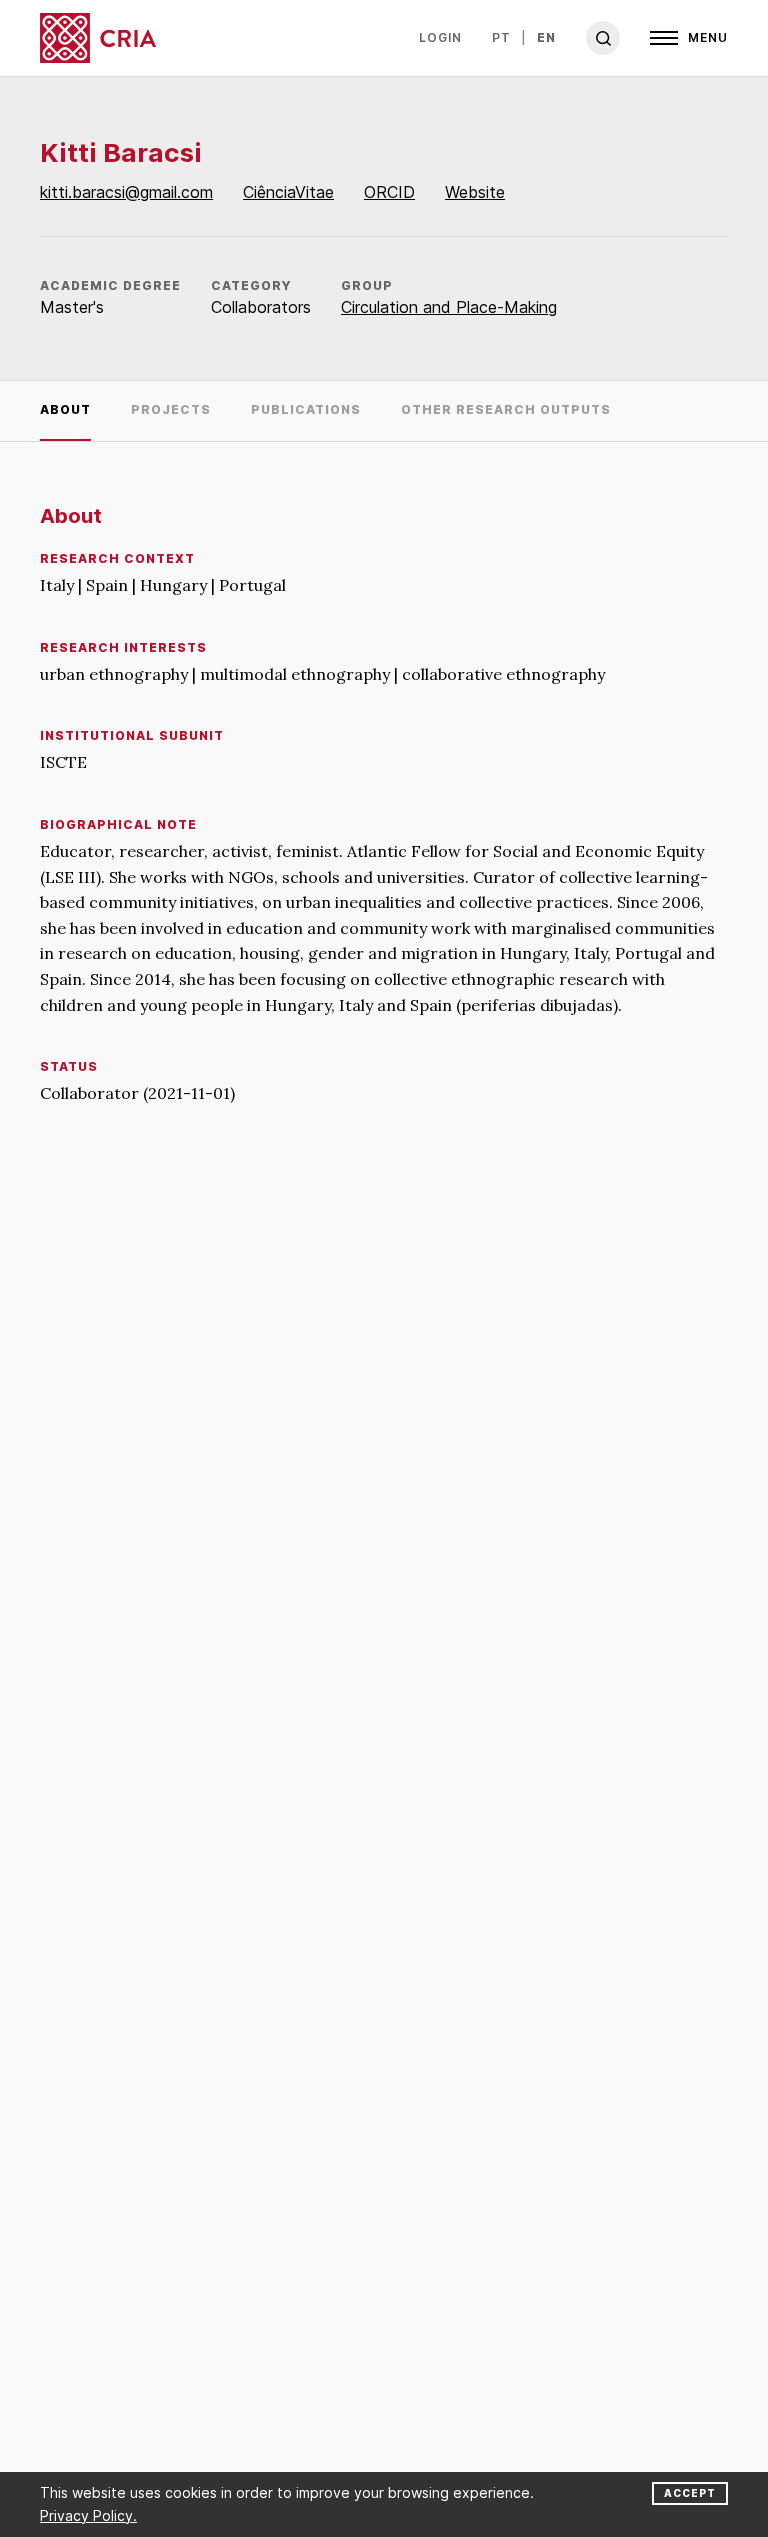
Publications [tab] (306, 409)
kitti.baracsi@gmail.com (126, 192)
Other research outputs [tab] (506, 409)
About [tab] (65, 409)
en (546, 37)
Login (440, 37)
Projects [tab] (171, 409)
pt (501, 37)
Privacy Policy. (88, 2515)
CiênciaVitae (288, 192)
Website (475, 192)
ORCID (389, 192)
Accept (690, 2493)
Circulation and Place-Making (449, 307)
